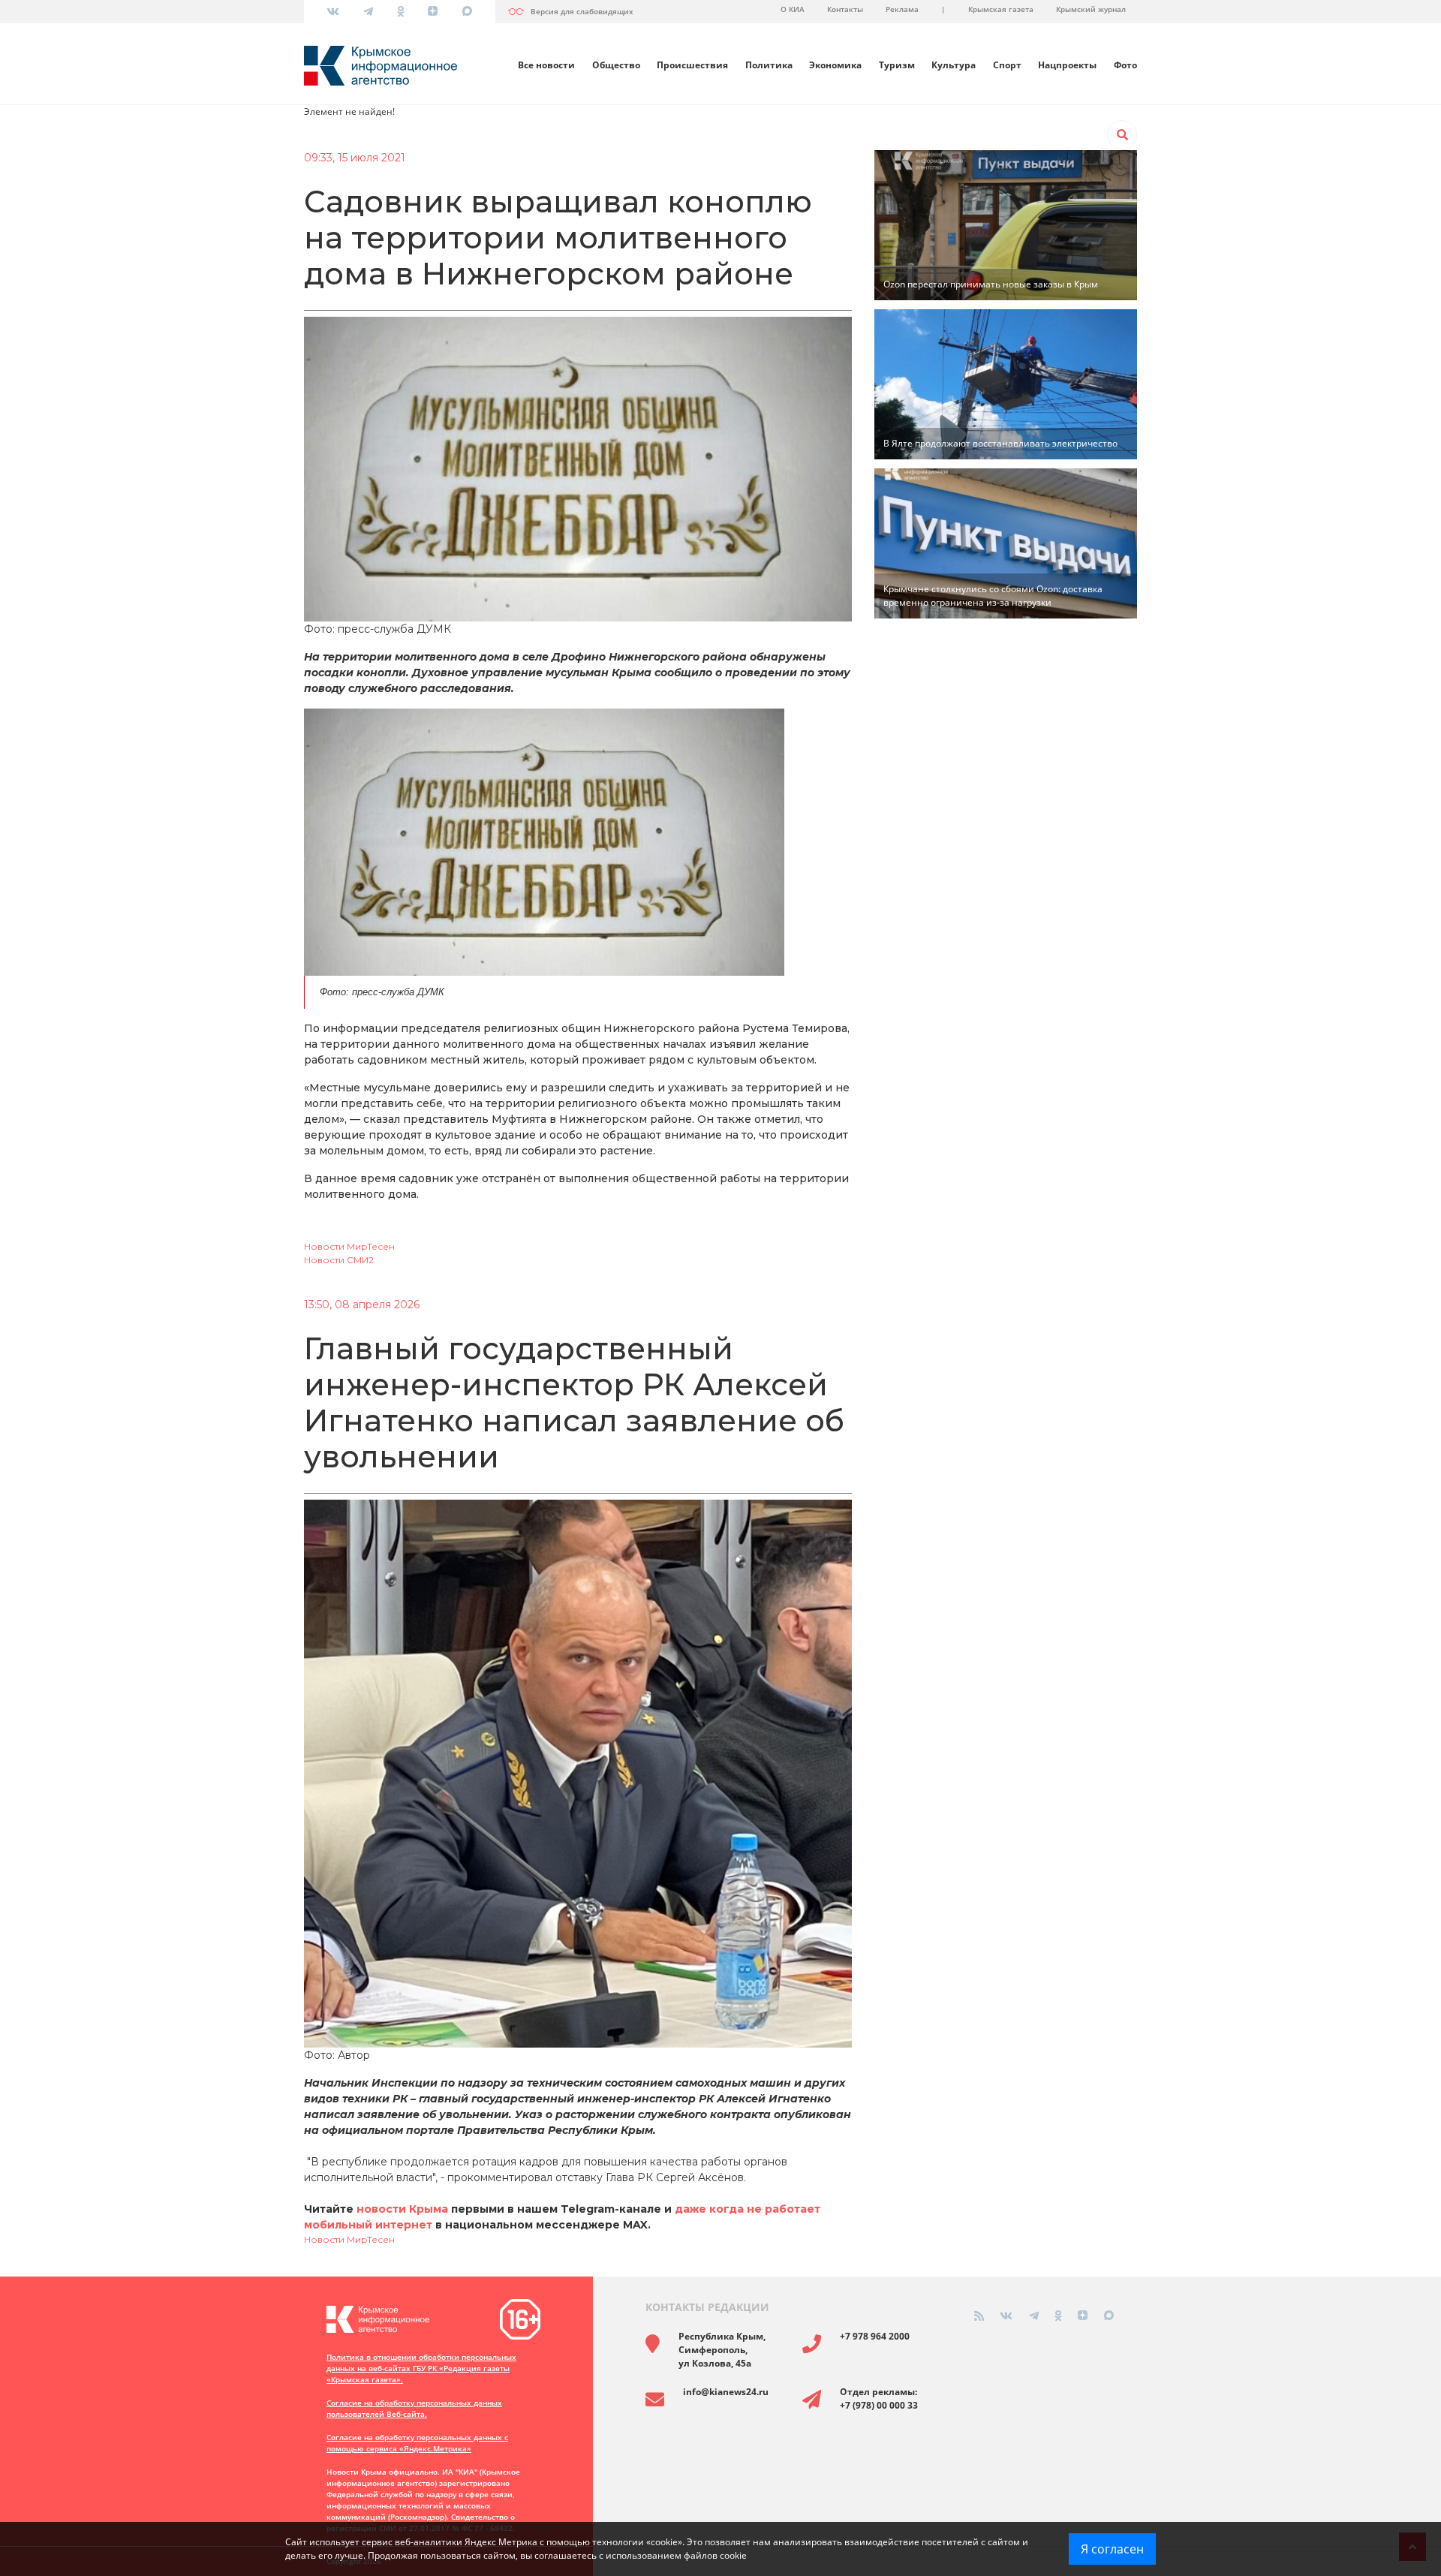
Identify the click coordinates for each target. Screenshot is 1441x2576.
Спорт (1007, 65)
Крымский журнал (1091, 9)
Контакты (845, 9)
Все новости (546, 65)
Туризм (897, 65)
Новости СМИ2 (339, 1260)
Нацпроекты (1067, 65)
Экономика (835, 65)
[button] (1122, 135)
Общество (616, 65)
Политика (769, 65)
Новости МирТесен (349, 1246)
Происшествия (692, 65)
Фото (1125, 65)
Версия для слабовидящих (582, 11)
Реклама (902, 9)
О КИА (793, 9)
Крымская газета (1001, 9)
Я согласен (1112, 2549)
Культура (954, 65)
